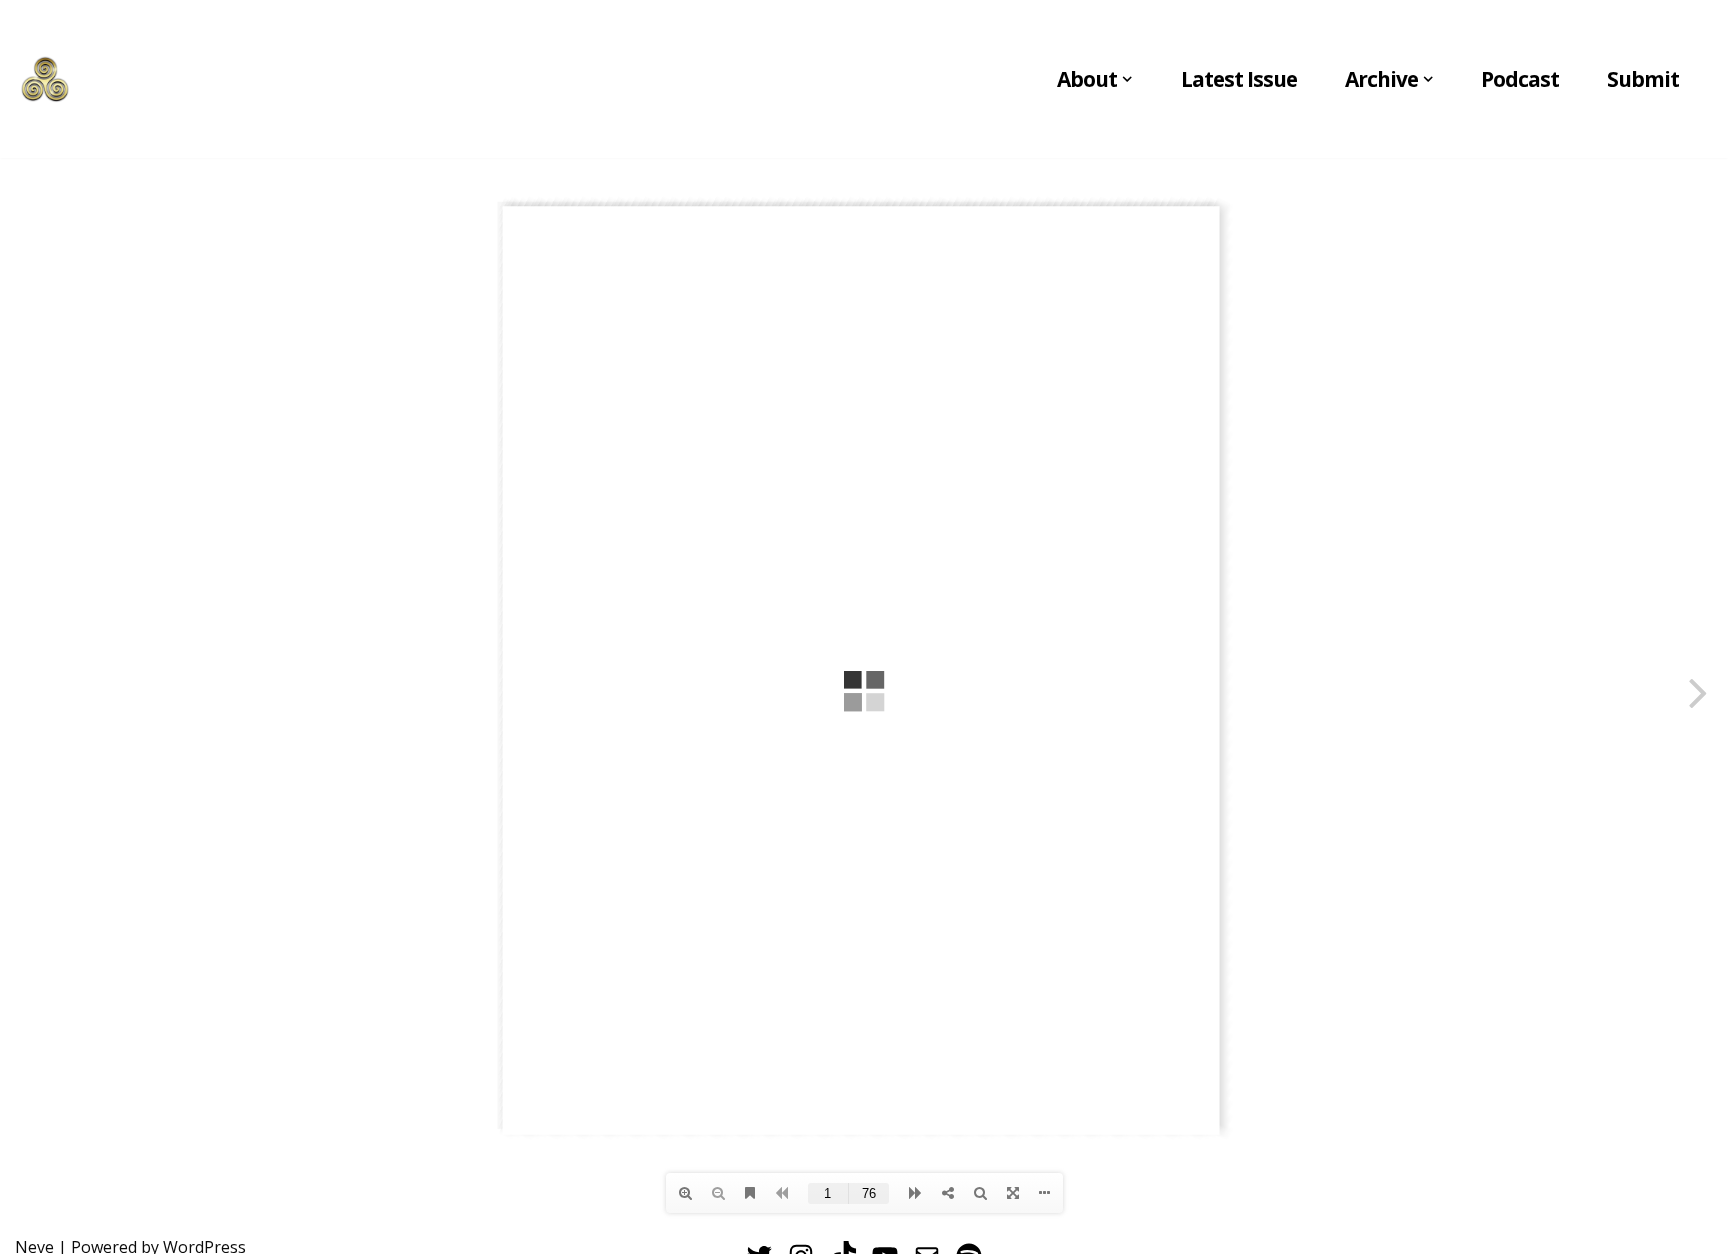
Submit (1643, 79)
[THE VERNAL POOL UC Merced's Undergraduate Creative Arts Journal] (45, 79)
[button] (1127, 79)
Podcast (1520, 79)
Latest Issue (1239, 79)
